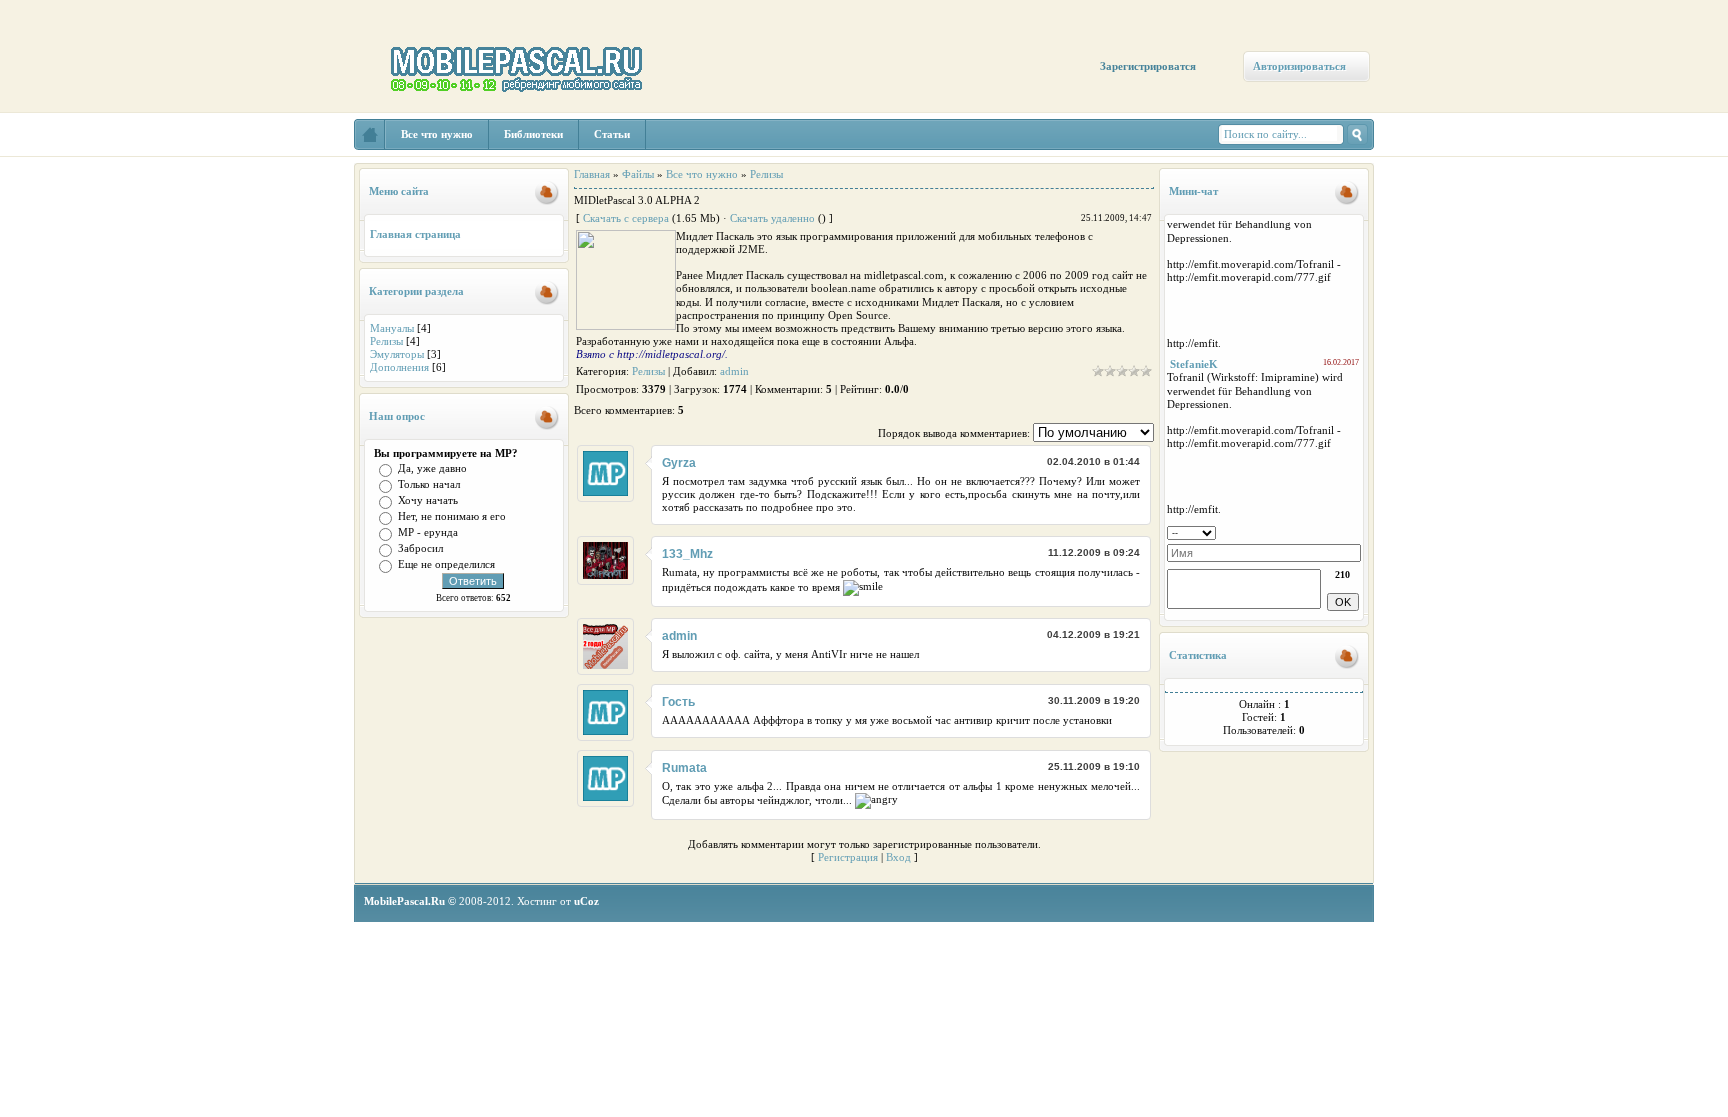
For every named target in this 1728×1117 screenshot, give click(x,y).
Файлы (638, 174)
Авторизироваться (1299, 66)
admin (734, 371)
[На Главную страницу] (370, 134)
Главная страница (415, 234)
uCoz (586, 901)
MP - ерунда (428, 532)
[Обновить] (1354, 531)
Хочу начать (428, 500)
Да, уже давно (432, 468)
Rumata (684, 768)
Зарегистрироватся (1148, 66)
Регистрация (848, 857)
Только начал (429, 484)
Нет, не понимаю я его (452, 516)
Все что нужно (702, 174)
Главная (592, 174)
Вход (898, 857)
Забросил (420, 548)
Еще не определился (446, 564)
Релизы (386, 341)
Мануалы (392, 328)
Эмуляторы (397, 354)
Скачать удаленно (772, 218)
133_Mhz (687, 554)
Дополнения (399, 367)
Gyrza (679, 463)
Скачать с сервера (626, 218)
